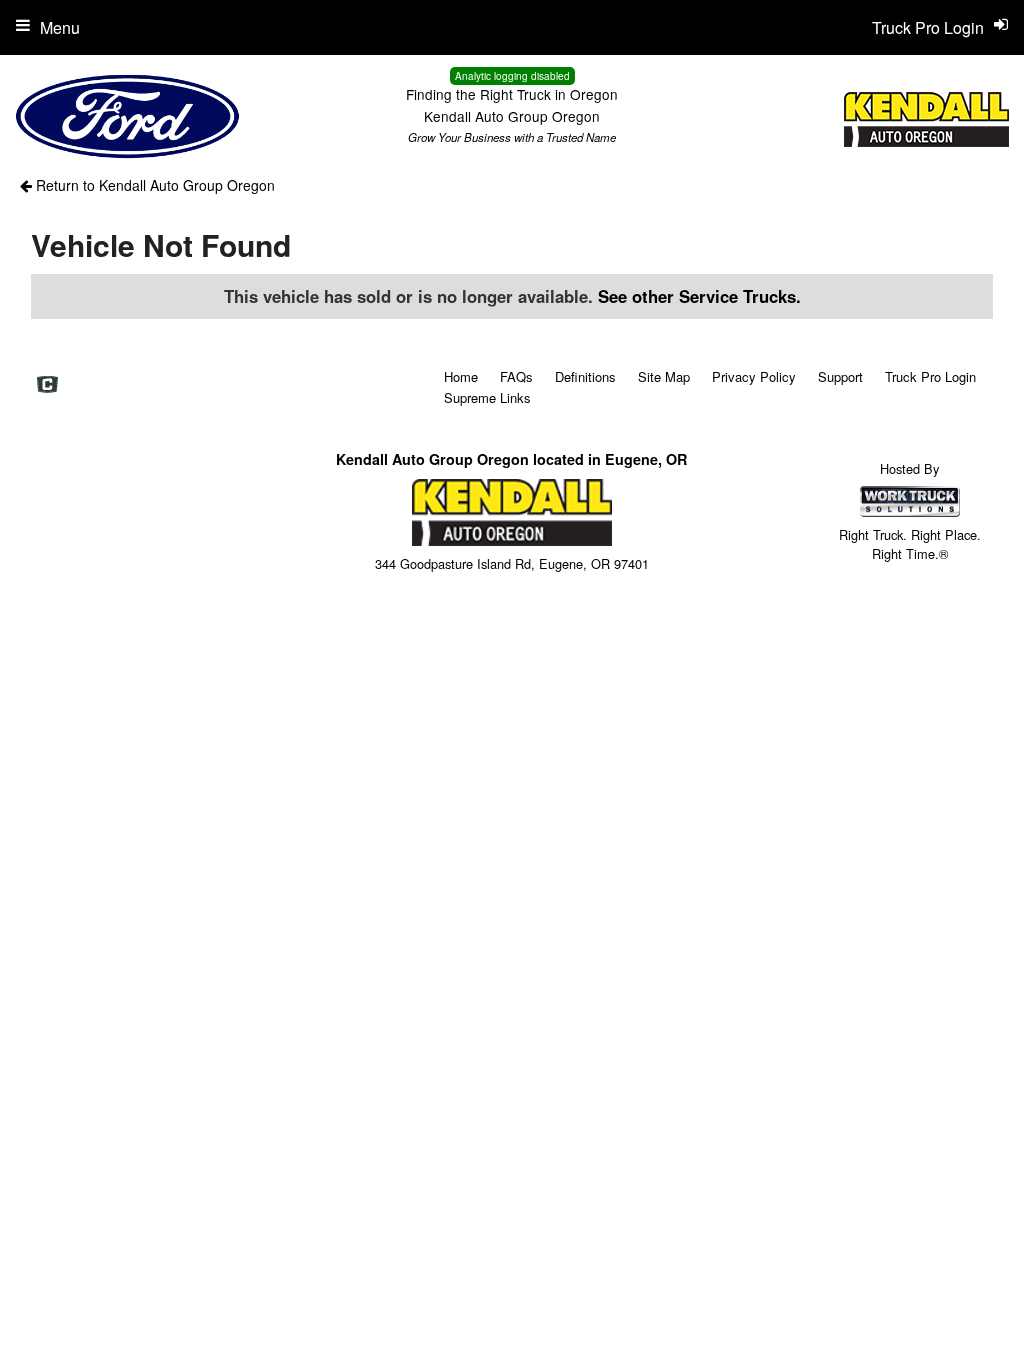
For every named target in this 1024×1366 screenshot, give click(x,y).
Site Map (664, 376)
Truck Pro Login (930, 376)
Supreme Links (487, 397)
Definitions (585, 376)
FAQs (516, 376)
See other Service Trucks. (699, 296)
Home (461, 376)
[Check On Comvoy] (47, 385)
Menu (60, 27)
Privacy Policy (754, 376)
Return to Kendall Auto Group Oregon (153, 185)
